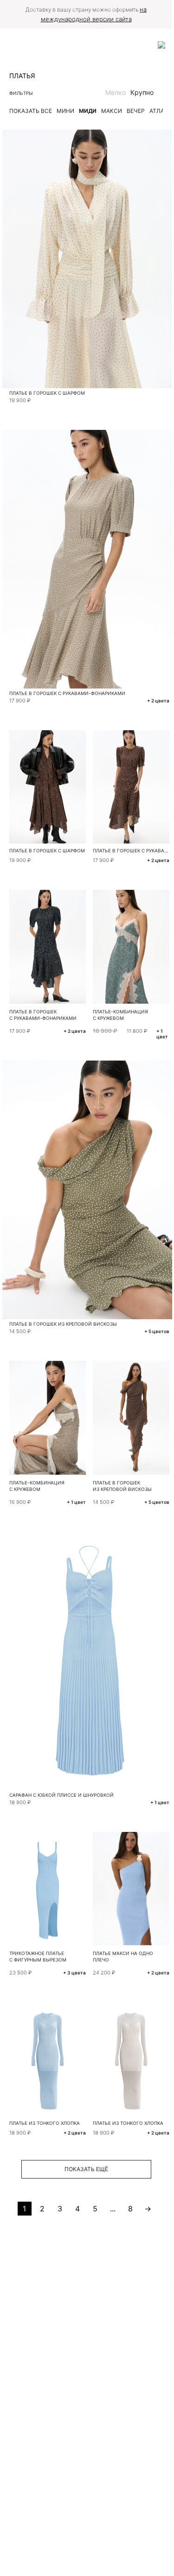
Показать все (31, 111)
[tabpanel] (48, 1889)
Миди (88, 111)
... (113, 2209)
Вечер (136, 111)
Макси (112, 111)
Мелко (116, 92)
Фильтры (21, 93)
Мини (65, 111)
